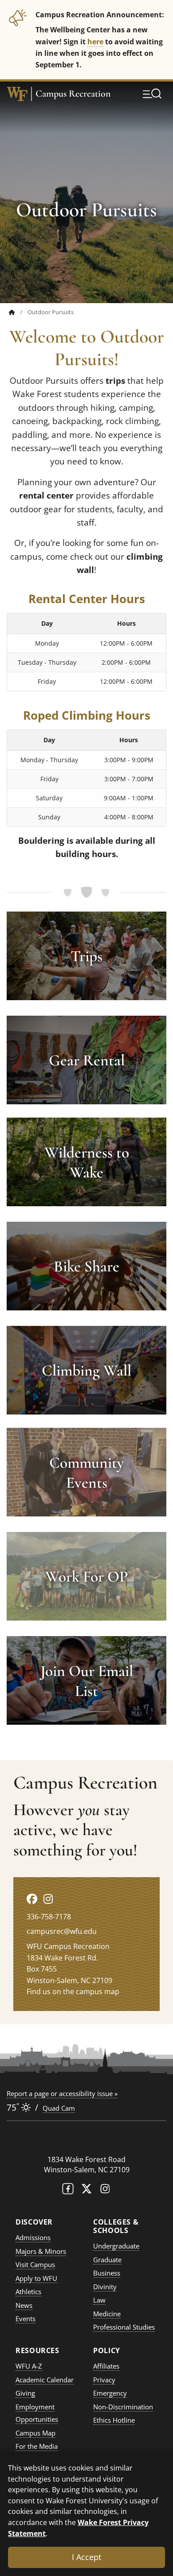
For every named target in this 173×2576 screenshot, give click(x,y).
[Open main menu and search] (152, 94)
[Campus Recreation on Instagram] (48, 1899)
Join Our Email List (87, 1681)
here (95, 41)
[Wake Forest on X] (86, 2191)
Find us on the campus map (73, 1991)
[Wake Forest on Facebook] (68, 2191)
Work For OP (87, 1576)
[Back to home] (12, 312)
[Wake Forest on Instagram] (105, 2191)
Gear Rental (87, 1060)
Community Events (86, 1472)
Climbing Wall (86, 1370)
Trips (86, 956)
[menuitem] (18, 312)
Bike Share (86, 1266)
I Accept (86, 2557)
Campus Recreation (73, 94)
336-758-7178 (49, 1917)
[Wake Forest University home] (17, 94)
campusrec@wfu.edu (62, 1931)
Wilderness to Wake (87, 1162)
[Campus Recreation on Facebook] (32, 1899)
